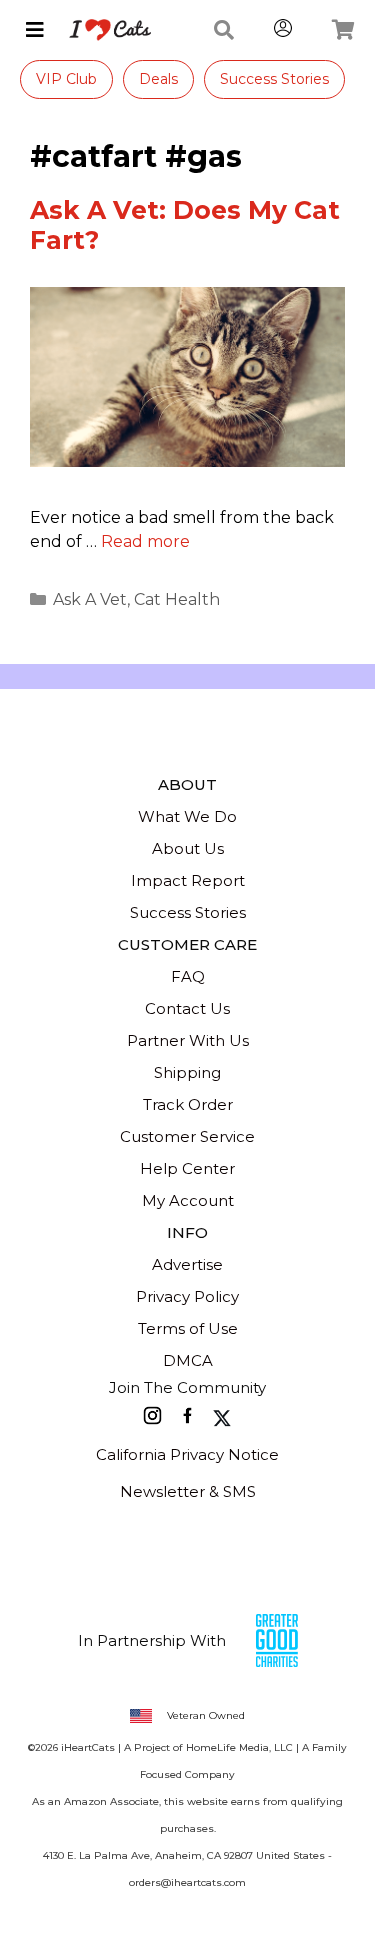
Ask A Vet (90, 599)
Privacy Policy (187, 1296)
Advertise (187, 1264)
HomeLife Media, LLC (239, 1747)
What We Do (187, 816)
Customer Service (187, 1136)
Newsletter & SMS (188, 1491)
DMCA (188, 1360)
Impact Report (188, 880)
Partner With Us (188, 1040)
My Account (188, 1200)
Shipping (187, 1072)
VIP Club (66, 79)
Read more (145, 541)
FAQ (188, 976)
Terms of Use (188, 1328)
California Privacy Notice (187, 1454)
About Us (188, 848)
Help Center (187, 1168)
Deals (158, 79)
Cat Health (177, 599)
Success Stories (274, 79)
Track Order (188, 1104)
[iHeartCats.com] (102, 30)
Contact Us (187, 1008)
